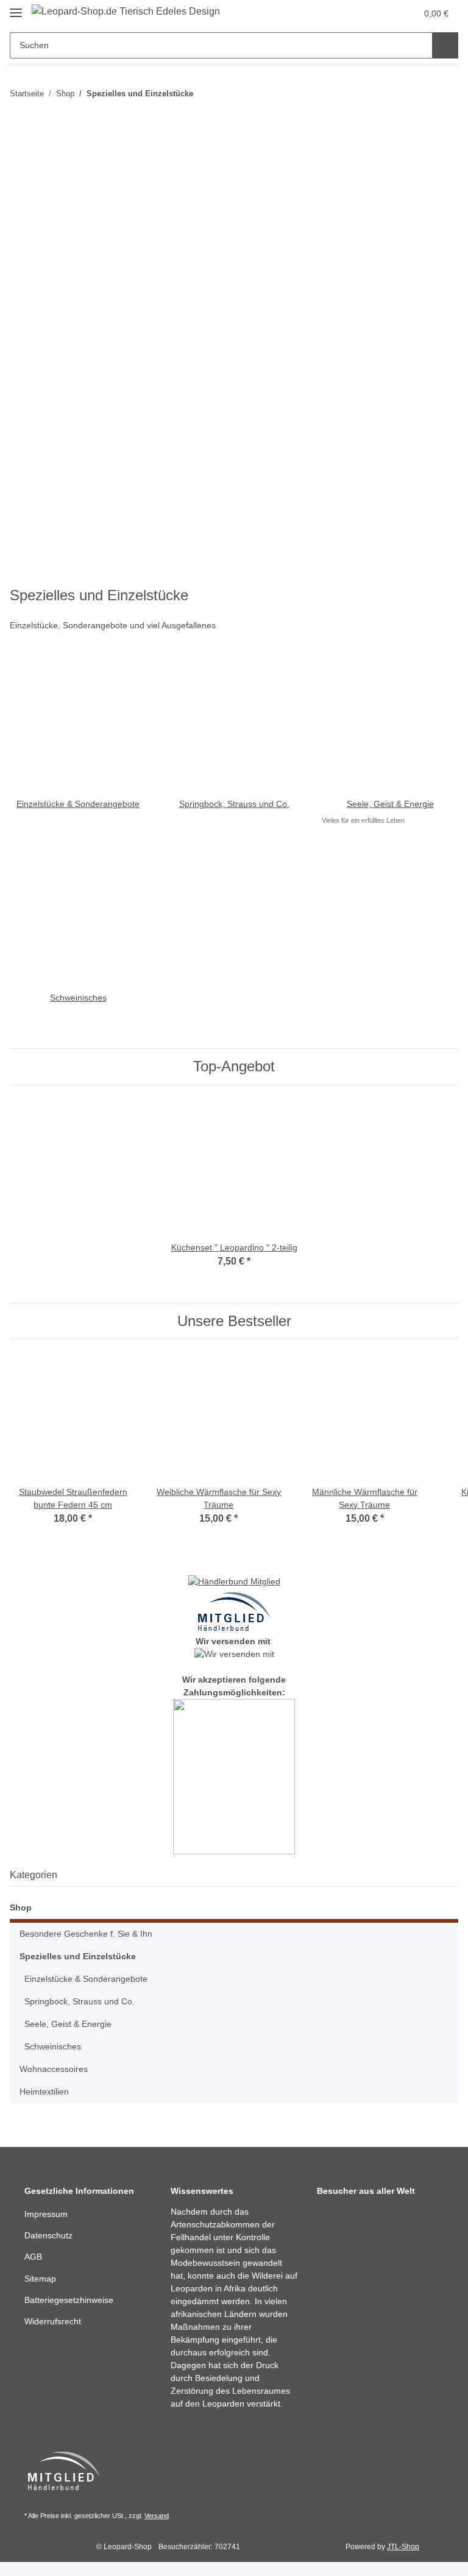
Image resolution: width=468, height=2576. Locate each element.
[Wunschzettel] (384, 13)
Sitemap (41, 2282)
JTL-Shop (405, 2562)
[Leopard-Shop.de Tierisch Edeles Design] (129, 12)
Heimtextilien (47, 2095)
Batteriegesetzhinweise (72, 2303)
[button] (360, 13)
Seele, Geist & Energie (390, 804)
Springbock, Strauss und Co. (234, 804)
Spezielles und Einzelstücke (78, 1959)
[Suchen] (445, 45)
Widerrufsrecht (55, 2325)
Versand (162, 2532)
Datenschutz (50, 2239)
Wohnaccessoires (55, 2072)
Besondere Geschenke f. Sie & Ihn (88, 1937)
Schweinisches (78, 998)
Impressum (48, 2217)
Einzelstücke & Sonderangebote (78, 804)
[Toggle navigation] (16, 8)
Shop (21, 1911)
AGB (33, 2260)
